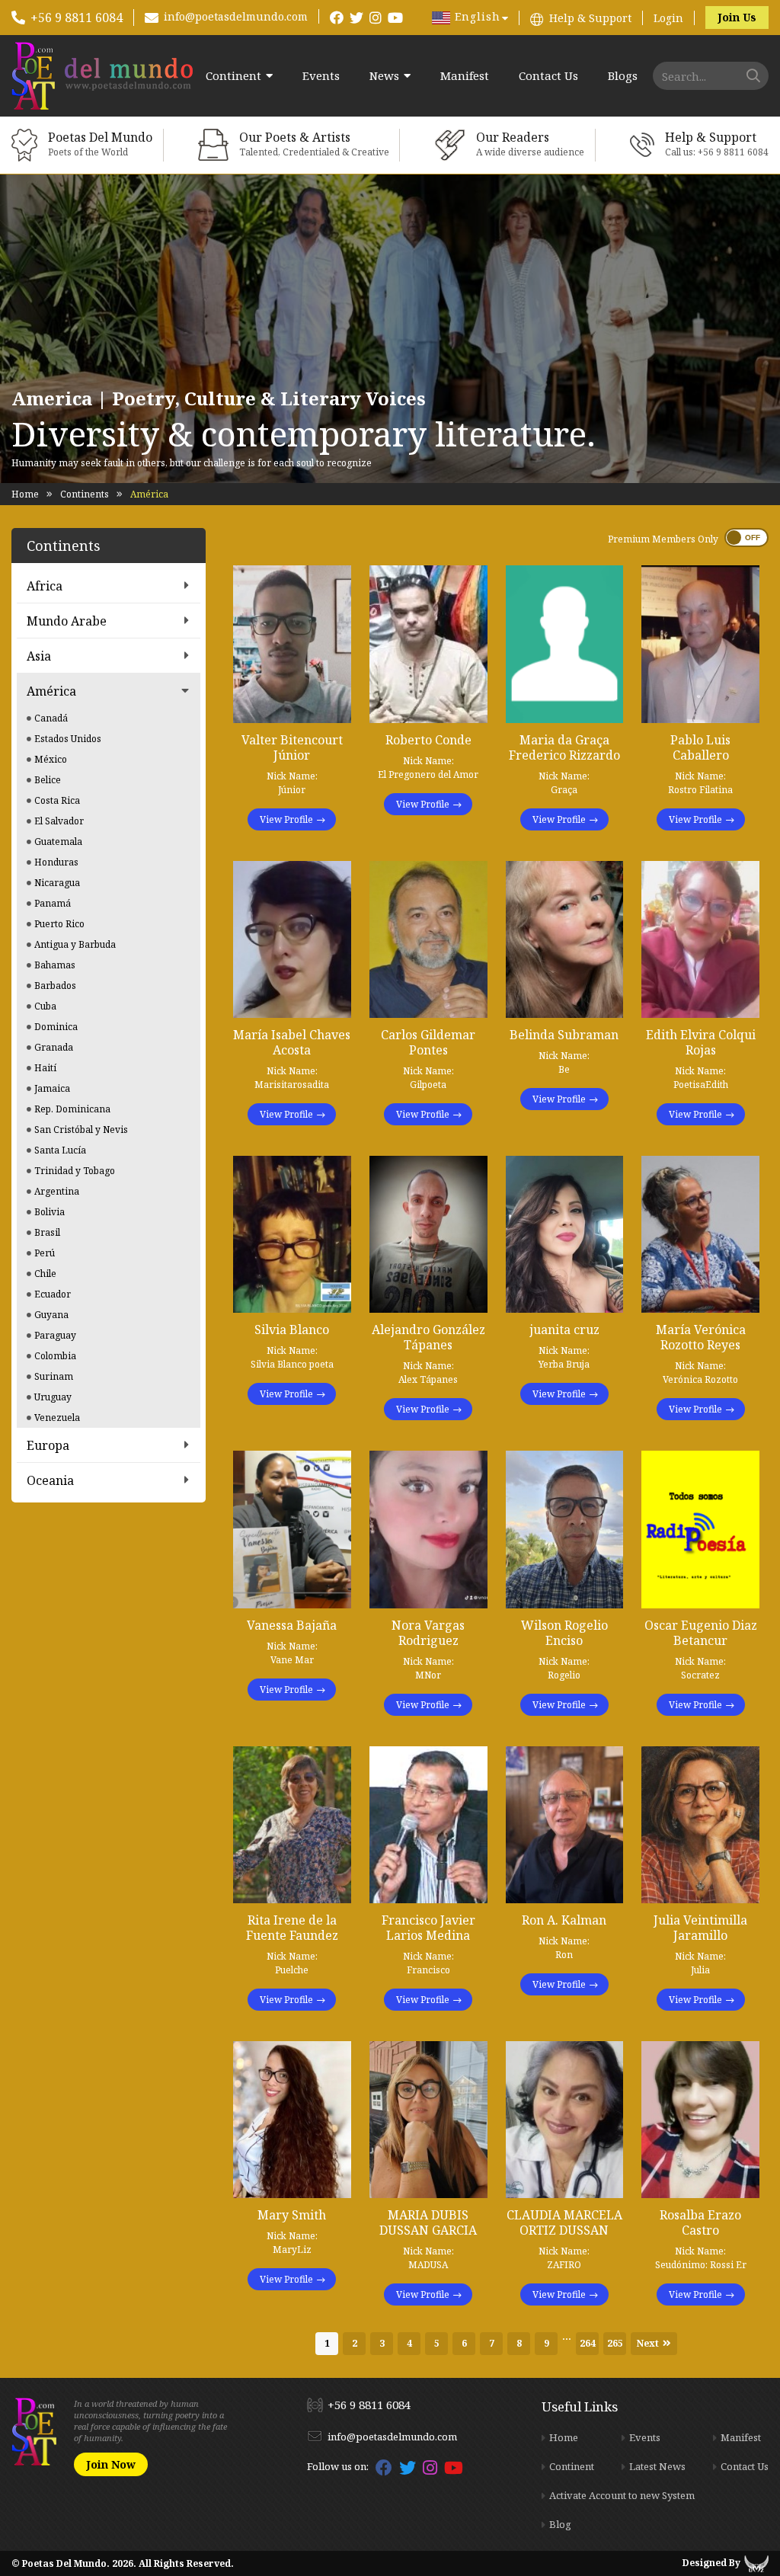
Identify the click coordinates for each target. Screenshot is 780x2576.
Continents (85, 494)
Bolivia (50, 1212)
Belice (48, 780)
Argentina (57, 1191)
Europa (48, 1445)
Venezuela (57, 1418)
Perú (45, 1253)
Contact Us (548, 76)
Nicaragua (57, 883)
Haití (45, 1068)
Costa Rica (57, 800)
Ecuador (53, 1294)
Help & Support (590, 18)
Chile (45, 1274)
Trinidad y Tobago (75, 1171)
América (51, 691)
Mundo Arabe (67, 621)
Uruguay (53, 1397)
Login (668, 18)
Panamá (53, 903)
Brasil (47, 1232)
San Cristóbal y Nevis (81, 1130)
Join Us (737, 17)
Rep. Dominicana (72, 1109)
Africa (45, 586)
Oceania (50, 1480)
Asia (39, 656)
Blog (560, 2524)
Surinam (54, 1376)
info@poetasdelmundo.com (236, 16)
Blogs (623, 76)
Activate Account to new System (622, 2495)
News (384, 76)
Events (321, 76)
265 (615, 2343)
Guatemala (58, 842)
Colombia (55, 1356)
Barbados (55, 986)
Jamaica (52, 1088)
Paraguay (55, 1335)
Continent (233, 76)
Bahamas (55, 965)
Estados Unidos (68, 739)
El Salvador (59, 821)
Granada (54, 1047)
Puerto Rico (59, 924)
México (51, 759)
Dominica (56, 1027)
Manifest (465, 76)
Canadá (51, 718)
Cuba (45, 1006)
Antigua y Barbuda (75, 944)
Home (25, 494)
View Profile (286, 819)
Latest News (657, 2466)
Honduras (56, 862)
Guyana (51, 1315)
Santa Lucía (60, 1150)
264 (588, 2343)
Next (648, 2343)
